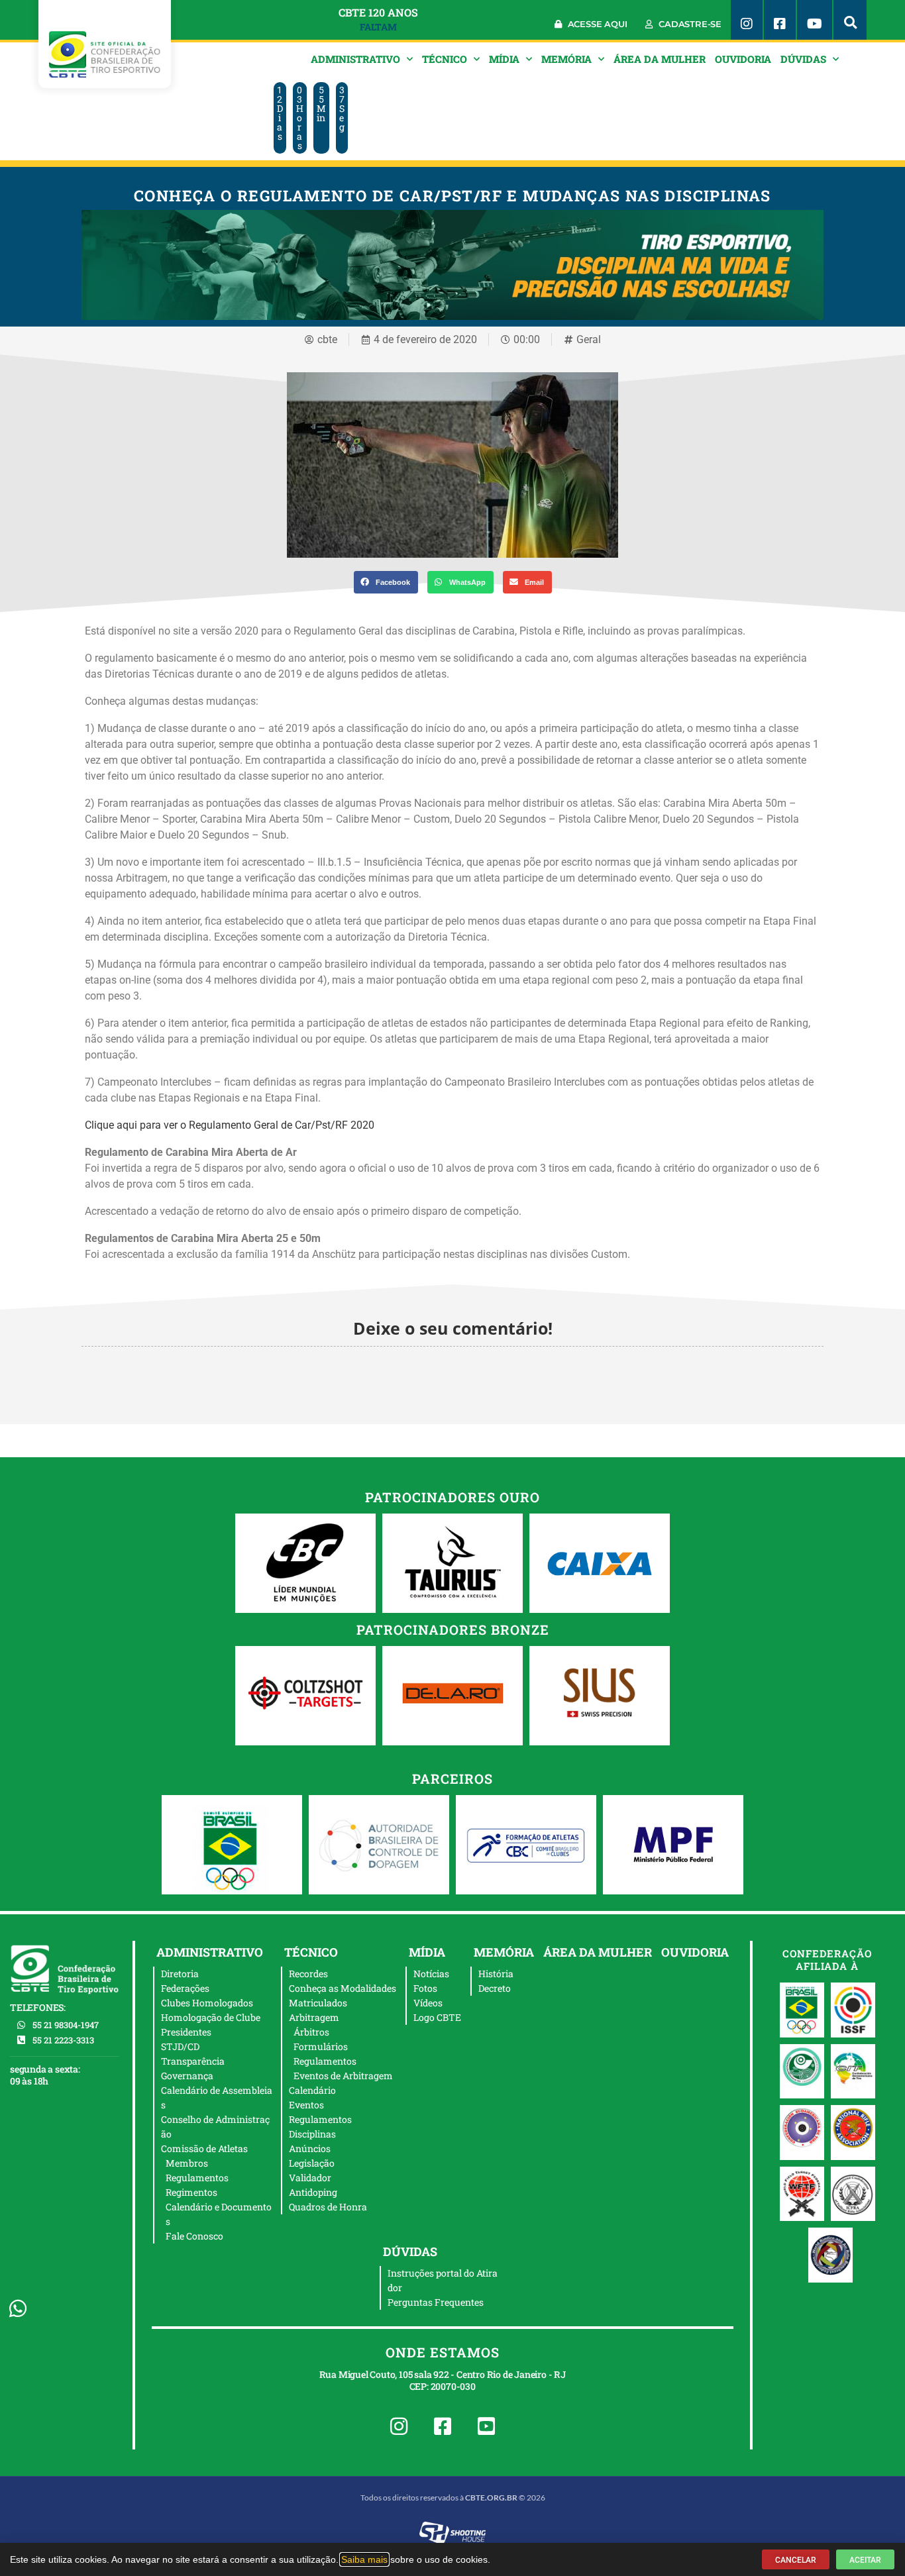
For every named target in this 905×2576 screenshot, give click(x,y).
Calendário (312, 2090)
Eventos (306, 2105)
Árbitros (311, 2032)
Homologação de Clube (211, 2017)
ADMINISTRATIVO (355, 59)
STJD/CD (180, 2046)
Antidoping (313, 2192)
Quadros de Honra (328, 2207)
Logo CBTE (437, 2017)
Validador (310, 2178)
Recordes (308, 1974)
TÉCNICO (445, 59)
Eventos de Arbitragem (343, 2076)
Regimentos (191, 2192)
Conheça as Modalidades (343, 1988)
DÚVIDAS (803, 59)
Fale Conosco (194, 2236)
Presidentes (186, 2032)
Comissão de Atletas (204, 2148)
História (496, 1974)
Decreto (495, 1988)
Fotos (425, 1988)
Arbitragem (314, 2017)
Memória (566, 59)
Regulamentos (197, 2178)
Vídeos (428, 2003)
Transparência (193, 2061)
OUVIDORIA (743, 59)
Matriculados (318, 2003)
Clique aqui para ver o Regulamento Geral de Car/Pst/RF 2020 (230, 1125)
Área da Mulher (660, 59)
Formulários (321, 2046)
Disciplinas (312, 2134)
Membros (187, 2163)
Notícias (431, 1974)
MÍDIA (504, 59)
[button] (850, 20)
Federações (185, 1988)
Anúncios (310, 2148)
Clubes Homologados (207, 2003)
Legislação (312, 2163)
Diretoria (180, 1974)
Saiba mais (364, 2559)
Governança (187, 2076)
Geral (589, 339)
